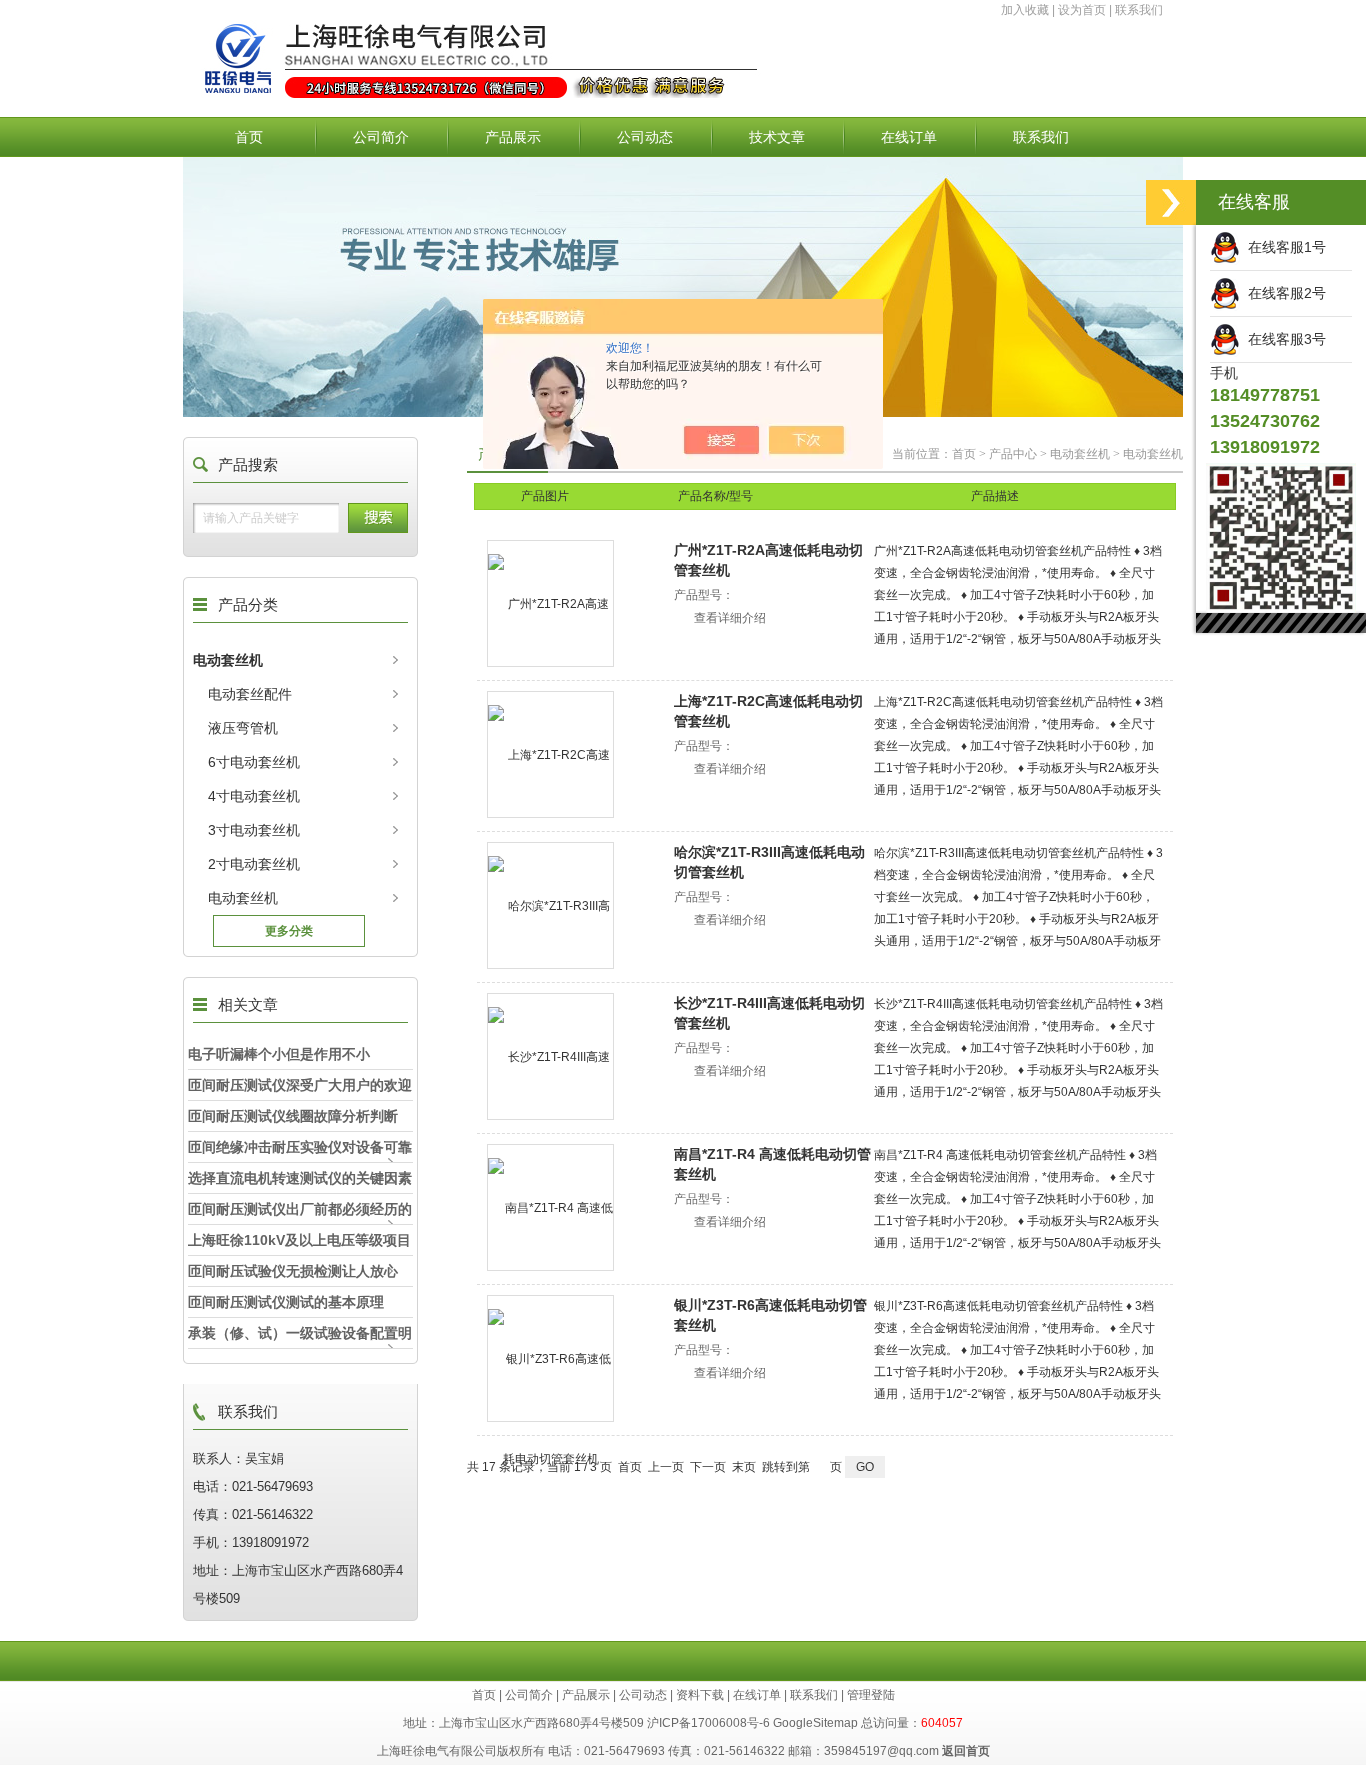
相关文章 (248, 1004)
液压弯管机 (243, 728)
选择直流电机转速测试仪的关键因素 (300, 1178)
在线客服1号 (1283, 247)
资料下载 (700, 1695)
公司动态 (645, 137)
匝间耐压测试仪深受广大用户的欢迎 (300, 1085)
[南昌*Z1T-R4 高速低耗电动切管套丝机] (550, 1207)
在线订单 (909, 137)
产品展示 (513, 137)
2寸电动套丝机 (254, 864)
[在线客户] (1171, 202)
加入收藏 (1025, 10)
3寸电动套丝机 (254, 830)
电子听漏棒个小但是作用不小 (279, 1054)
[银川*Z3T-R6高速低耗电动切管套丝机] (550, 1358)
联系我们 (1139, 10)
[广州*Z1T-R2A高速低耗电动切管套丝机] (550, 603)
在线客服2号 (1283, 293)
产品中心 (1013, 454)
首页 (249, 137)
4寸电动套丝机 (254, 796)
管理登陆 (871, 1695)
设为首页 (1082, 10)
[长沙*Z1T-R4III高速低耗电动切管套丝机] (550, 1056)
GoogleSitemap (815, 1723)
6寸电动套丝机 (254, 762)
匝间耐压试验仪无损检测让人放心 (293, 1271)
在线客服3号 (1283, 339)
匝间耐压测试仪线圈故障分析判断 (293, 1116)
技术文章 (777, 137)
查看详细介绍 (730, 618)
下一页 (708, 1467)
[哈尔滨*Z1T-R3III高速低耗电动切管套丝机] (550, 905)
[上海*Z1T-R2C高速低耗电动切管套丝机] (550, 754)
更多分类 (289, 931)
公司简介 (381, 137)
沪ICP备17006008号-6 (708, 1723)
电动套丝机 (228, 660)
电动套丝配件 (250, 694)
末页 (744, 1467)
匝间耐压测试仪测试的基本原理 (286, 1302)
